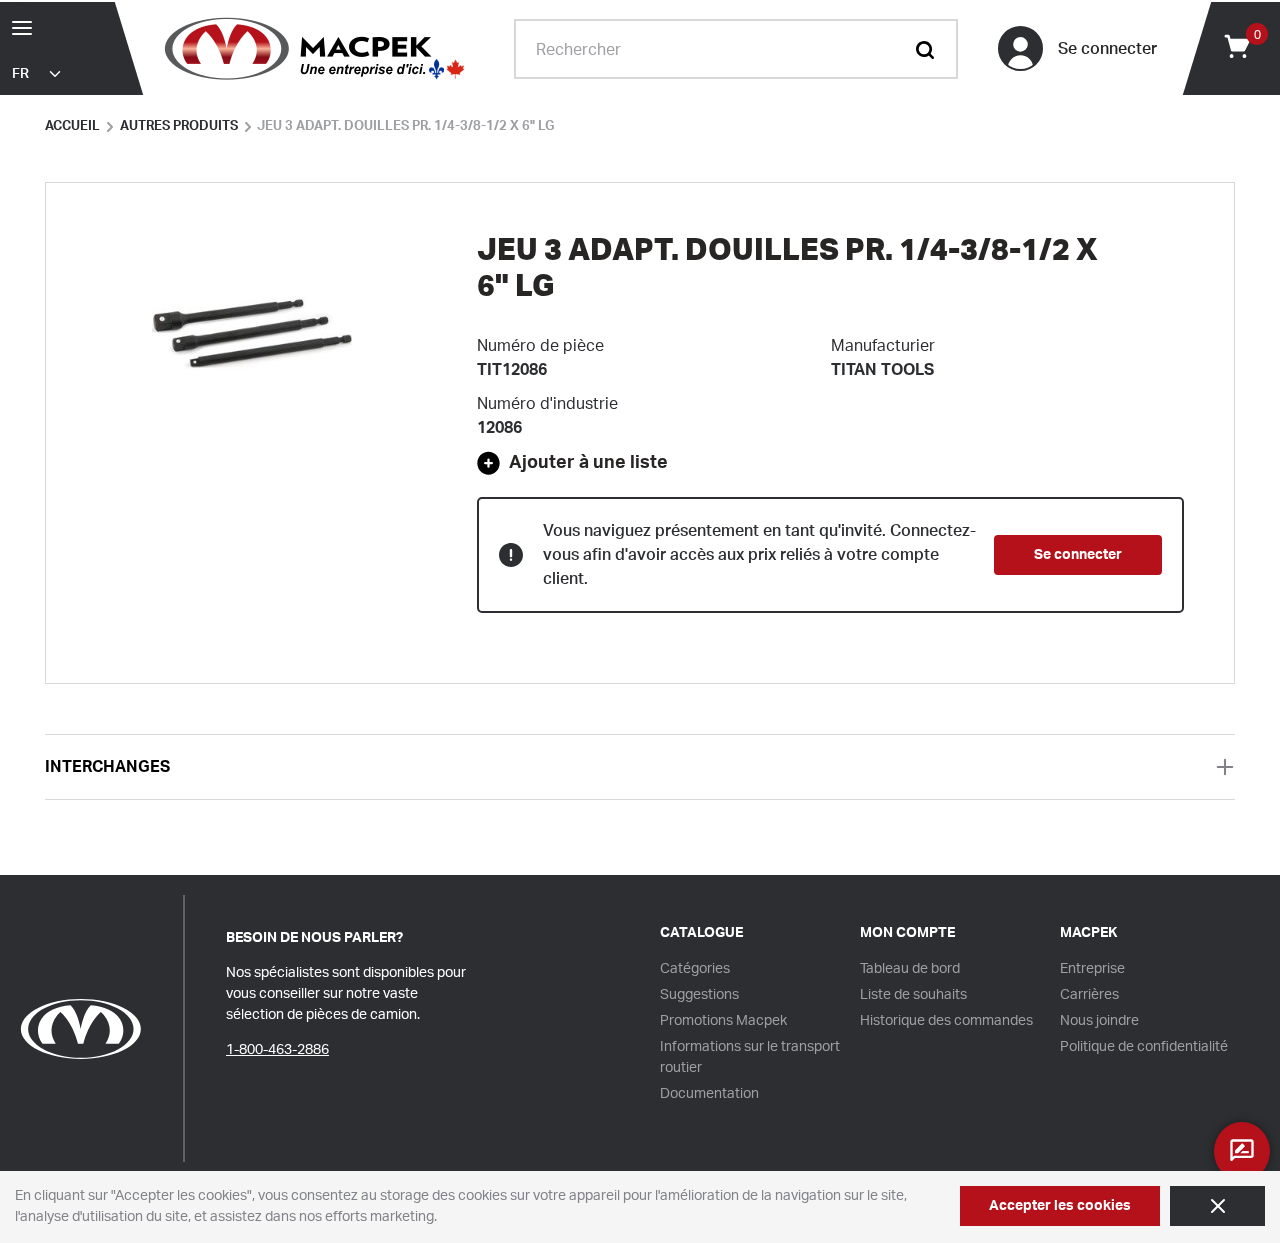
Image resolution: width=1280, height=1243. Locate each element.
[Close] (1217, 1206)
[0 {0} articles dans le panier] (1236, 45)
